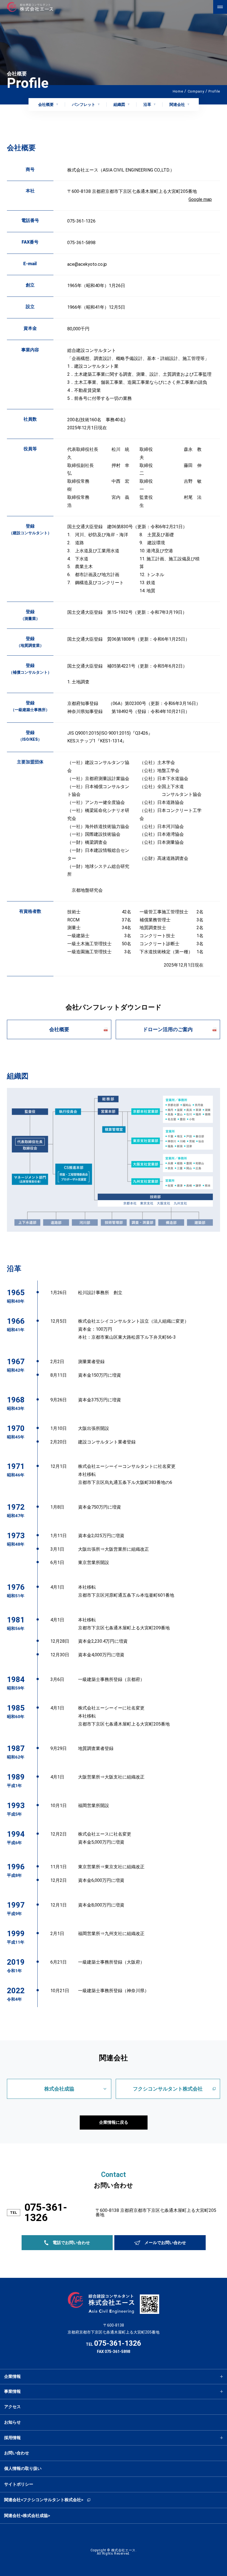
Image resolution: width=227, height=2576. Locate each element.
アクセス (12, 2407)
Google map (200, 199)
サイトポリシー (19, 2484)
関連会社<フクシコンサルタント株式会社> (44, 2500)
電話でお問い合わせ (71, 2243)
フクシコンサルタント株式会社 (168, 2089)
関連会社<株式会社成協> (27, 2516)
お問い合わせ (17, 2453)
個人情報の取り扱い (23, 2468)
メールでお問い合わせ (165, 2243)
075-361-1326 (46, 2213)
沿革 (147, 104)
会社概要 (46, 104)
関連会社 (177, 104)
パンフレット (84, 104)
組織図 (119, 104)
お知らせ (12, 2422)
